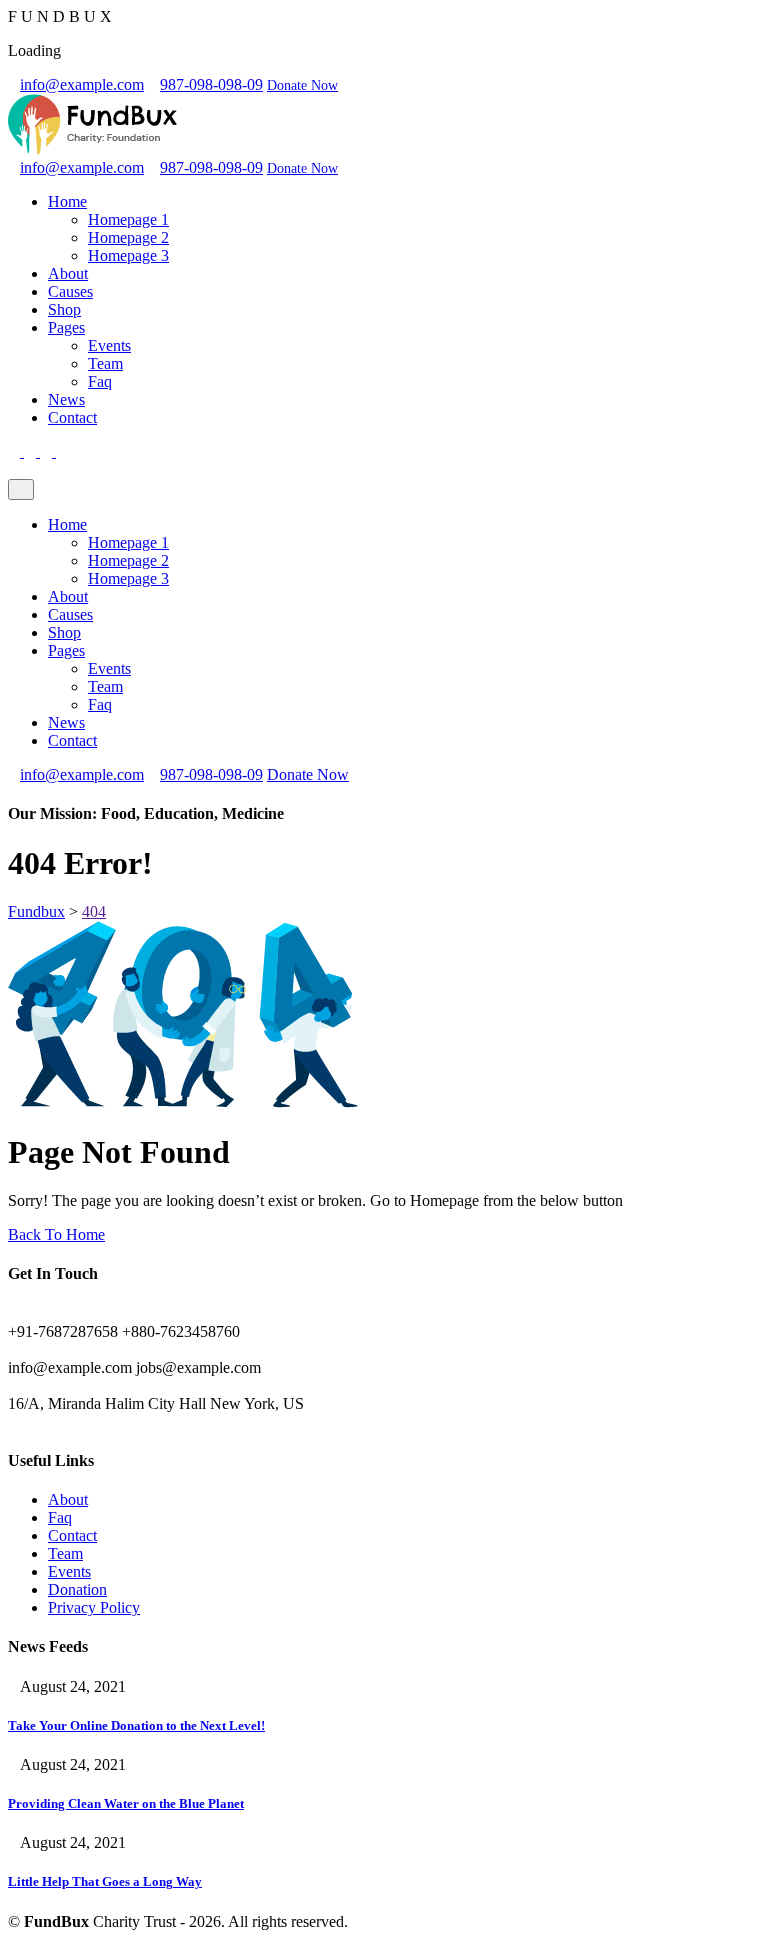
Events (109, 345)
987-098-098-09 (211, 84)
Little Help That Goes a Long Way (105, 1881)
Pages (66, 327)
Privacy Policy (94, 1607)
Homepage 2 (128, 237)
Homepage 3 (128, 255)
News (66, 399)
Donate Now (302, 85)
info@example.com (82, 84)
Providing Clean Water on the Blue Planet (126, 1803)
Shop (64, 309)
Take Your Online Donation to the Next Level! (136, 1725)
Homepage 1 (128, 219)
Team (105, 363)
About (68, 273)
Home (67, 201)
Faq (100, 381)
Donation (77, 1589)
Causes (70, 291)
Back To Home (56, 1234)
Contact (72, 417)
